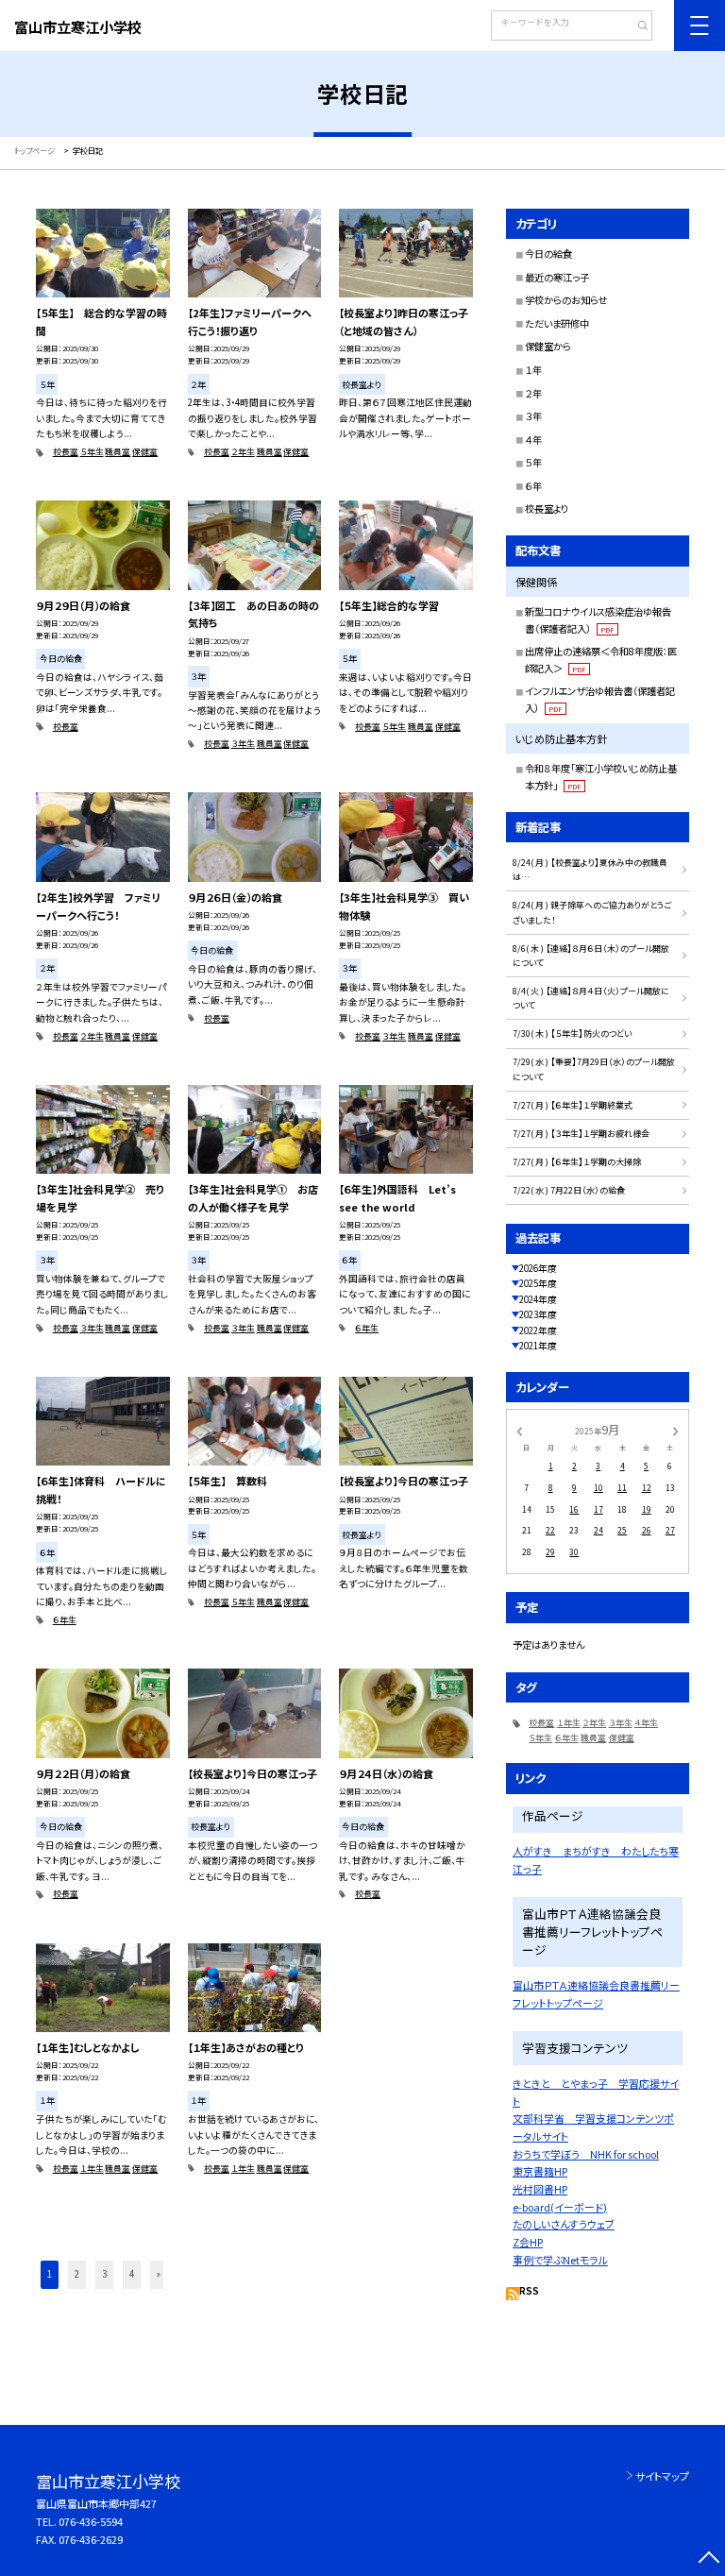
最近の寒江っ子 (557, 277)
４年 (533, 440)
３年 (533, 416)
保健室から (548, 346)
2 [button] (77, 2274)
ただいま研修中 (557, 323)
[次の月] (676, 1430)
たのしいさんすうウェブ (564, 2224)
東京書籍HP (540, 2171)
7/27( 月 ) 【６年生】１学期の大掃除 (577, 1162)
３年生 (243, 744)
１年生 (92, 2169)
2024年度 (538, 1299)
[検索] (636, 27)
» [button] (159, 2274)
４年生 (646, 1723)
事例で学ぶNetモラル (560, 2260)
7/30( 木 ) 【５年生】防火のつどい (572, 1034)
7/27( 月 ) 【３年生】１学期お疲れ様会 (581, 1134)
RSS (529, 2291)
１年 (533, 370)
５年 (533, 462)
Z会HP (528, 2242)
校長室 (66, 452)
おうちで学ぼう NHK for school (586, 2154)
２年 (533, 393)
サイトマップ (662, 2476)
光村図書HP (540, 2189)
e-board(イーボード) (560, 2207)
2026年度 (538, 1268)
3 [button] (104, 2274)
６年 (533, 486)
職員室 (118, 452)
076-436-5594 (91, 2521)
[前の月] (519, 1430)
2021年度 (538, 1346)
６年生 (367, 1328)
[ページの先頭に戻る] (708, 2559)
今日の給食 (548, 254)
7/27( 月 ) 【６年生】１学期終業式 (573, 1105)
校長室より (547, 508)
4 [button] (132, 2274)
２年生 (243, 452)
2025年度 (538, 1283)
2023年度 (538, 1314)
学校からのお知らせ (566, 300)
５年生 (92, 452)
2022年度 (538, 1330)
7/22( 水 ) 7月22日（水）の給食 (569, 1190)
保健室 (145, 452)
